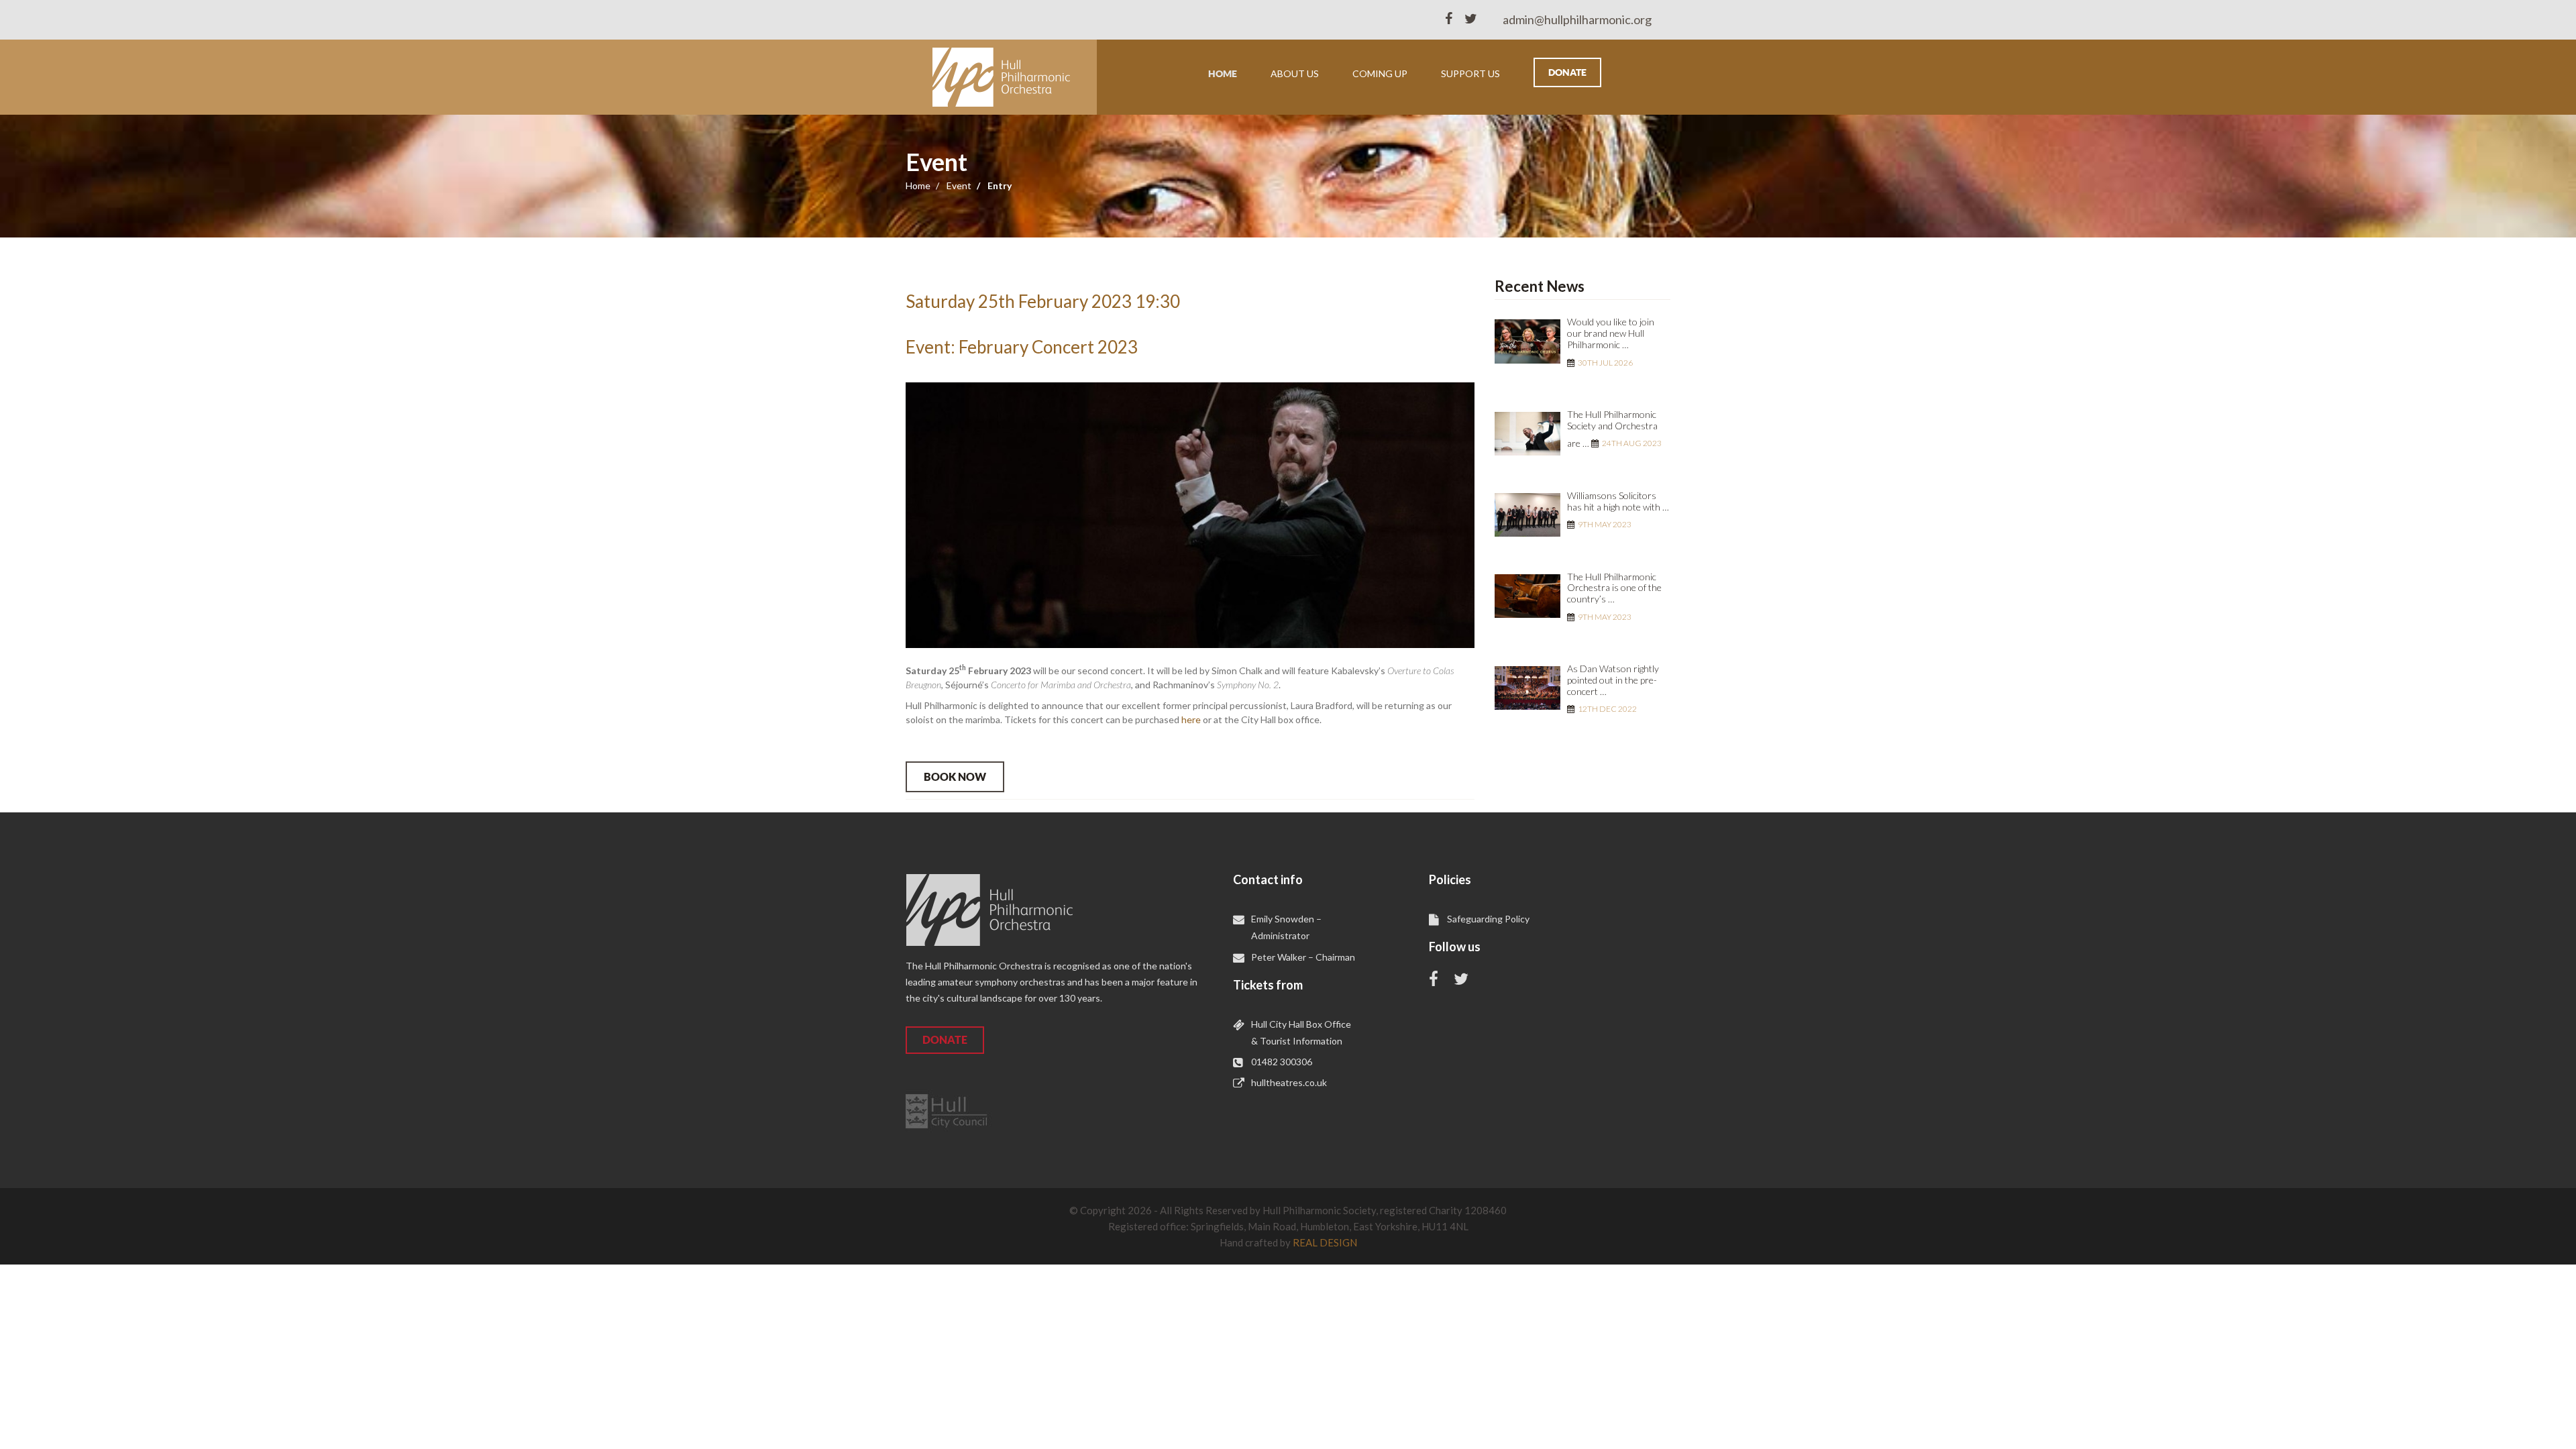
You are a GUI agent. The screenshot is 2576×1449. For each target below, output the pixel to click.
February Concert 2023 (1048, 347)
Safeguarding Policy (1488, 919)
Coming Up (1380, 73)
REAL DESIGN (1325, 1242)
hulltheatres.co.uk (1289, 1082)
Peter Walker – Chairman (1303, 957)
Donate (1567, 72)
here (1191, 719)
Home (1223, 74)
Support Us (1470, 73)
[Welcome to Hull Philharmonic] (1001, 77)
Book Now (955, 777)
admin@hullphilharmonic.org (1577, 19)
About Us (1295, 73)
